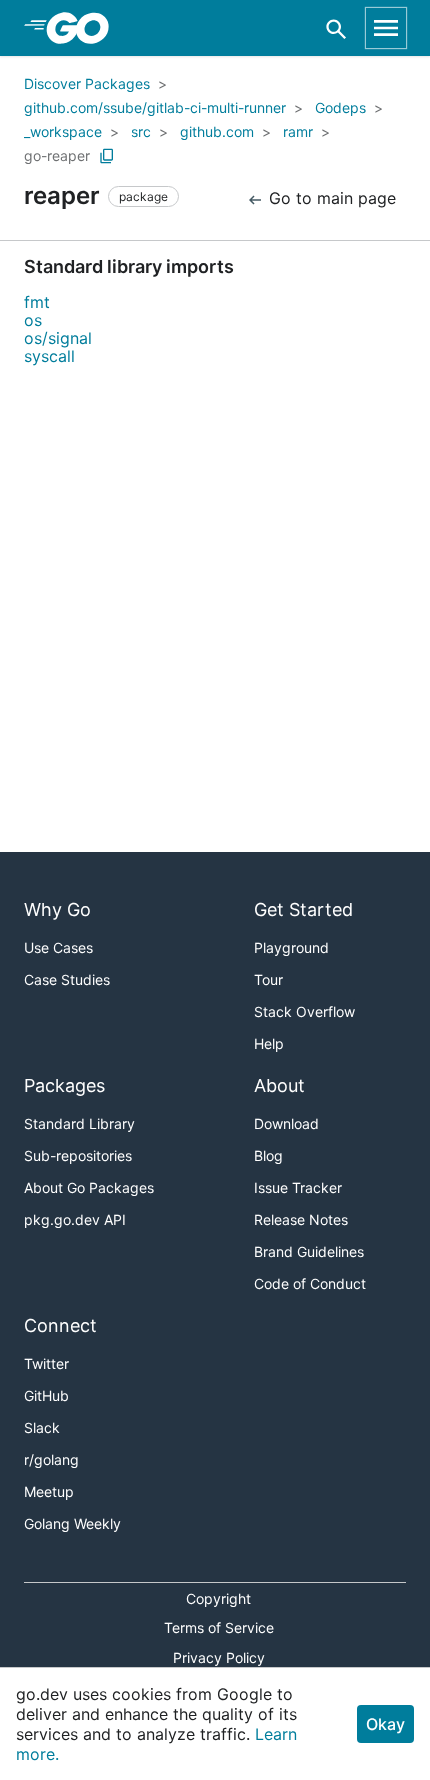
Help (269, 1043)
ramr (298, 131)
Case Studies (67, 979)
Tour (268, 979)
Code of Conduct (310, 1283)
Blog (268, 1155)
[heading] (84, 28)
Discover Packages (87, 83)
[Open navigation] (386, 28)
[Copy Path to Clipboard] (107, 156)
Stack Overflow (304, 1011)
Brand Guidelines (309, 1251)
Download (286, 1123)
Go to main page (330, 198)
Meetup (49, 1491)
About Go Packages (89, 1187)
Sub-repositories (78, 1155)
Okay (385, 1724)
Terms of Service (219, 1627)
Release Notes (301, 1219)
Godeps (340, 107)
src (141, 131)
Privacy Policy (219, 1657)
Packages (64, 1085)
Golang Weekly (72, 1523)
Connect (60, 1325)
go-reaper (57, 155)
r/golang (51, 1459)
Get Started (303, 909)
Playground (291, 947)
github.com (217, 131)
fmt (37, 302)
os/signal (58, 338)
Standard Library (79, 1123)
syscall (49, 356)
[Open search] (336, 28)
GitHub (46, 1395)
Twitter (46, 1363)
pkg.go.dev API (75, 1219)
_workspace (63, 131)
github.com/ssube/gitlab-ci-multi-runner (155, 107)
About (279, 1085)
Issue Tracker (298, 1187)
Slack (42, 1427)
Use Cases (58, 947)
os (33, 320)
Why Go (57, 909)
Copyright (218, 1598)
